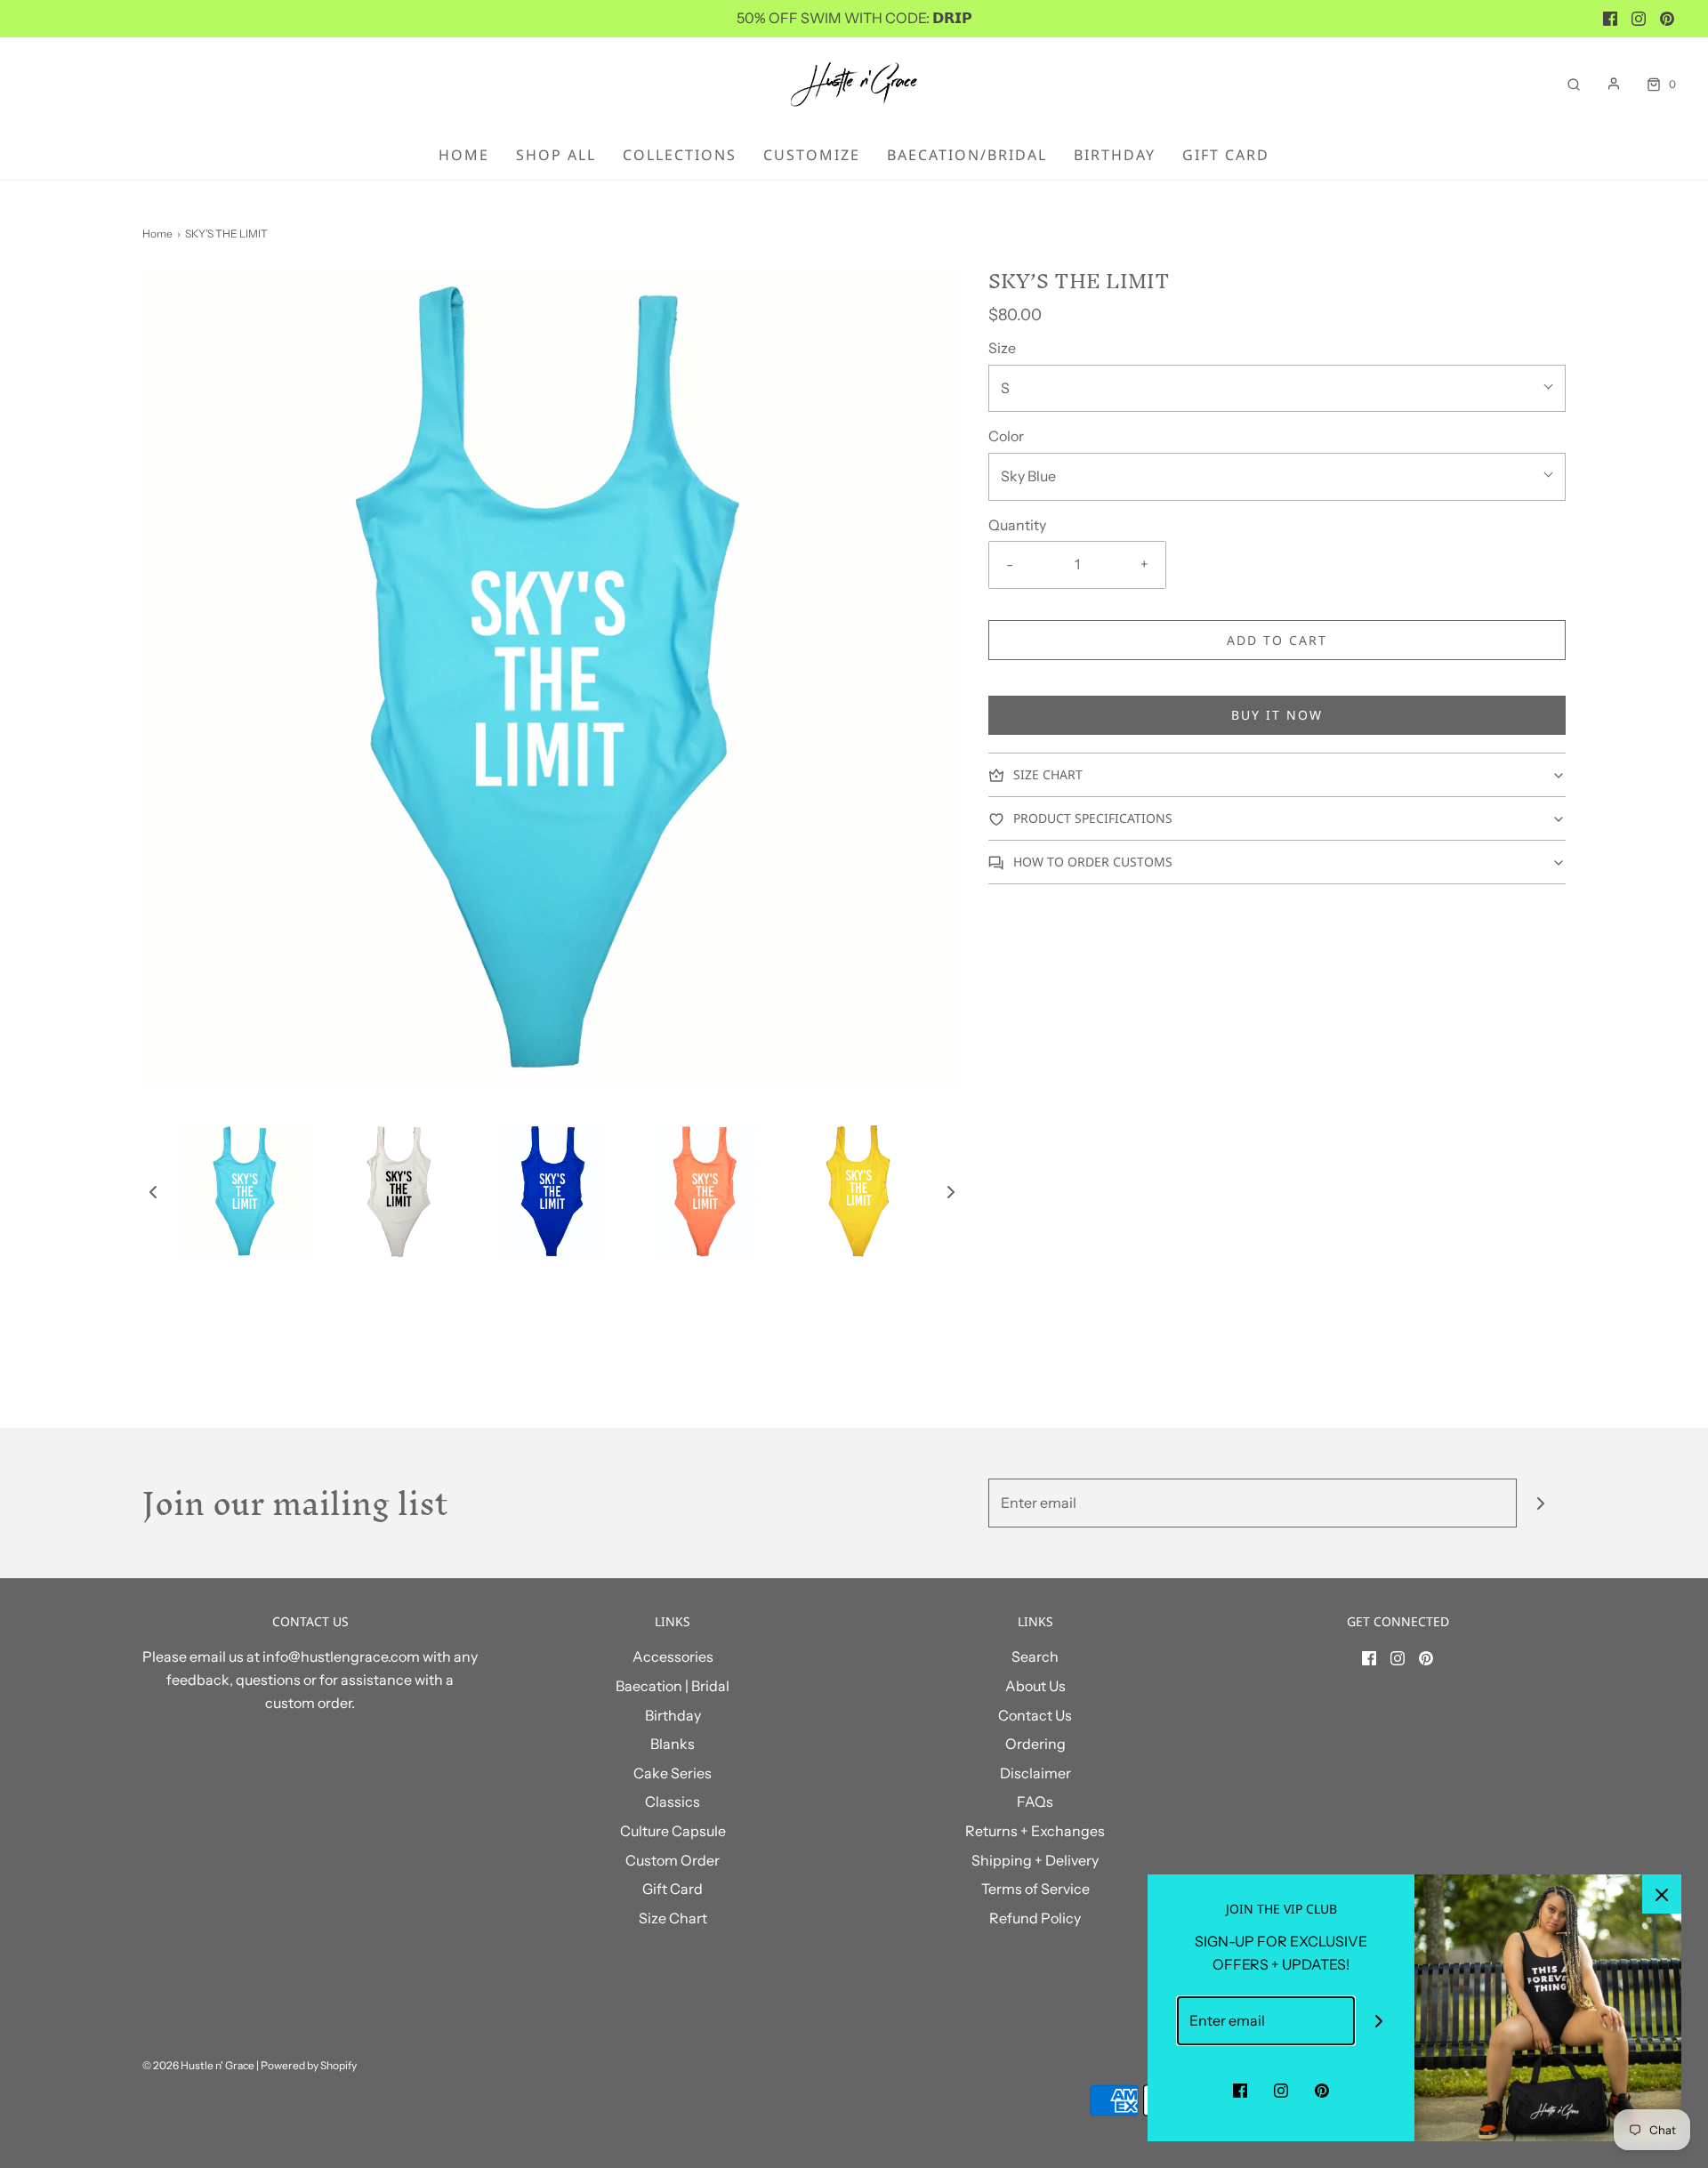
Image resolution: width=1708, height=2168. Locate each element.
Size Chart (673, 1918)
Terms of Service (1035, 1889)
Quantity (1017, 525)
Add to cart (1277, 640)
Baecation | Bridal (673, 1686)
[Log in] (1614, 84)
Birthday (1115, 155)
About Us (1035, 1686)
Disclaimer (1035, 1773)
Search (1035, 1656)
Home (464, 155)
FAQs (1035, 1801)
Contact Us (1035, 1715)
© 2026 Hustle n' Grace (198, 2065)
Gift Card (1226, 155)
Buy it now (1277, 715)
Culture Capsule (673, 1831)
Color (1006, 436)
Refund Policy (1035, 1918)
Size (1002, 348)
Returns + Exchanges (1035, 1831)
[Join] (1541, 1503)
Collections (680, 155)
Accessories (673, 1656)
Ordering (1035, 1744)
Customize (812, 155)
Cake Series (673, 1773)
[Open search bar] (1574, 84)
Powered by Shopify (309, 2065)
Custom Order (673, 1860)
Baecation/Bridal (967, 155)
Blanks (673, 1744)
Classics (673, 1801)
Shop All (556, 155)
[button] (153, 1191)
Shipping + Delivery (1035, 1860)
